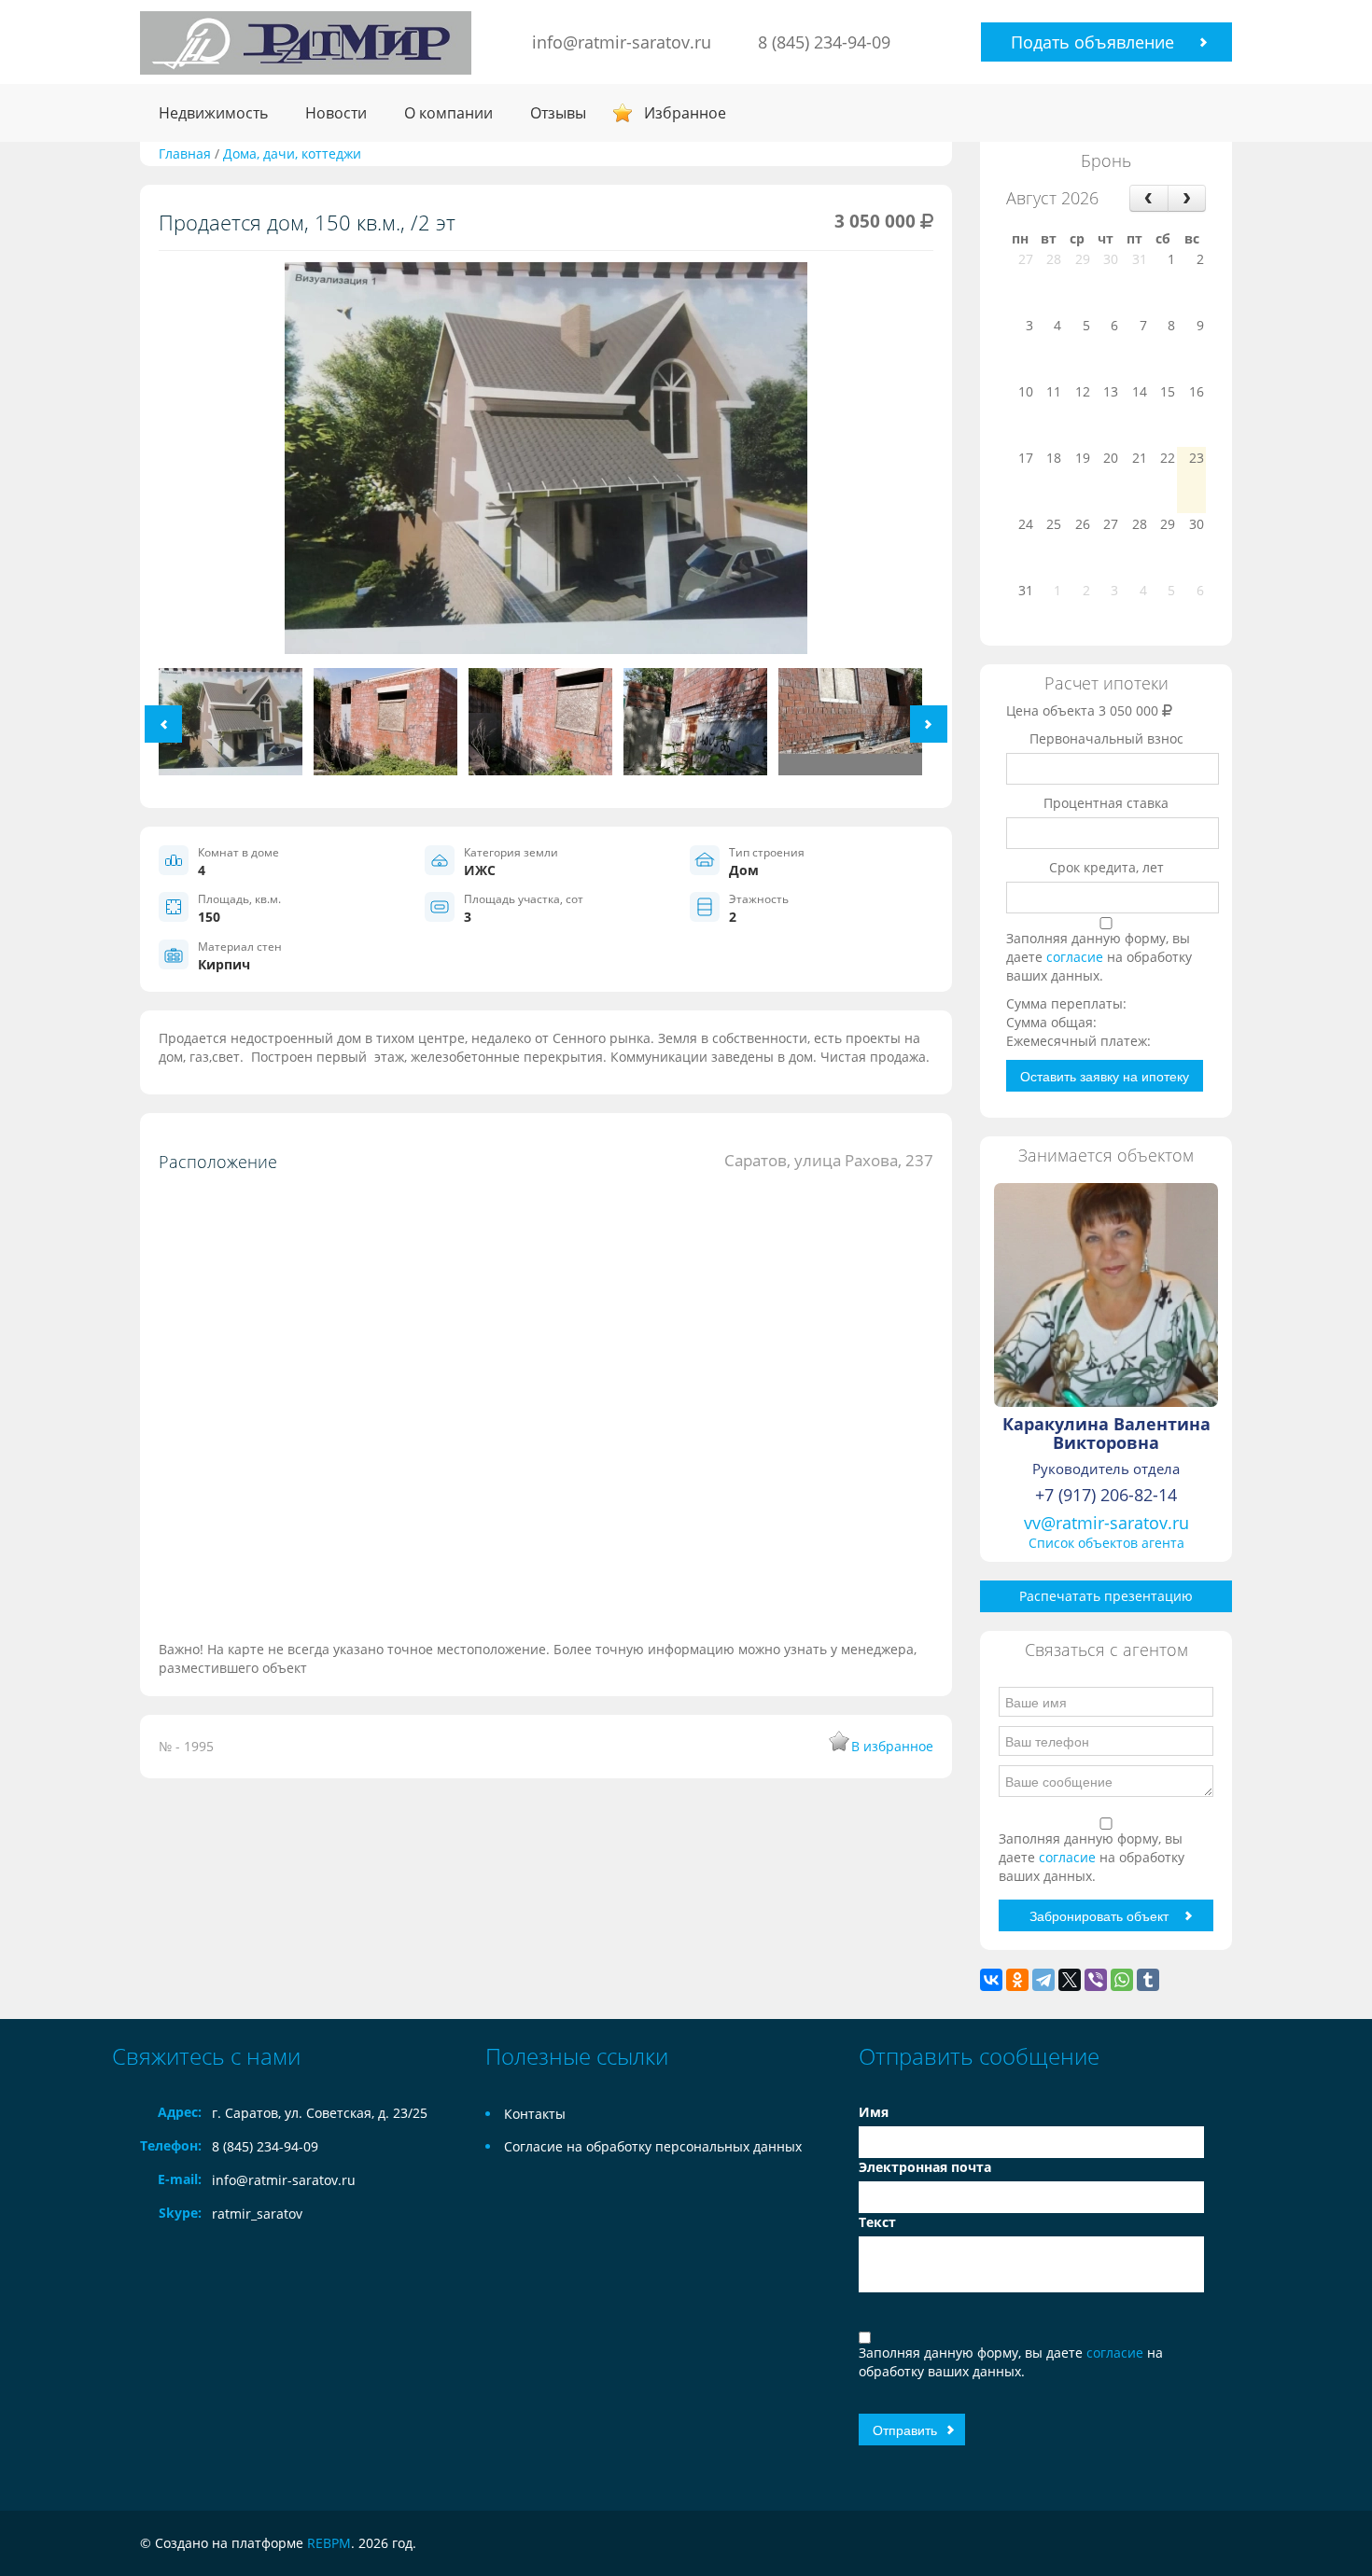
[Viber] (1096, 1980)
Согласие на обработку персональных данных (653, 2146)
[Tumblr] (1148, 1980)
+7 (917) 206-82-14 (1106, 1495)
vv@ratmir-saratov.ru (1106, 1523)
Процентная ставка (1106, 803)
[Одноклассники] (1017, 1980)
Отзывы (558, 113)
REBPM (329, 2543)
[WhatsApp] (1122, 1980)
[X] (1070, 1980)
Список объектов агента (1106, 1543)
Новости (336, 113)
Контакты (535, 2114)
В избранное (892, 1746)
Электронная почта (925, 2167)
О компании (448, 113)
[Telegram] (1043, 1980)
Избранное (685, 113)
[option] (546, 465)
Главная (185, 153)
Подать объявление (1092, 42)
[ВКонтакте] (991, 1980)
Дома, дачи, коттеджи (292, 153)
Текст (877, 2222)
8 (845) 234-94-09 (824, 42)
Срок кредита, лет (1106, 867)
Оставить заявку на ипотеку (1105, 1076)
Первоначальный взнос (1106, 738)
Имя (874, 2112)
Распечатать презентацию (1106, 1596)
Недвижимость (213, 113)
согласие (1077, 957)
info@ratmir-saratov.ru (622, 42)
